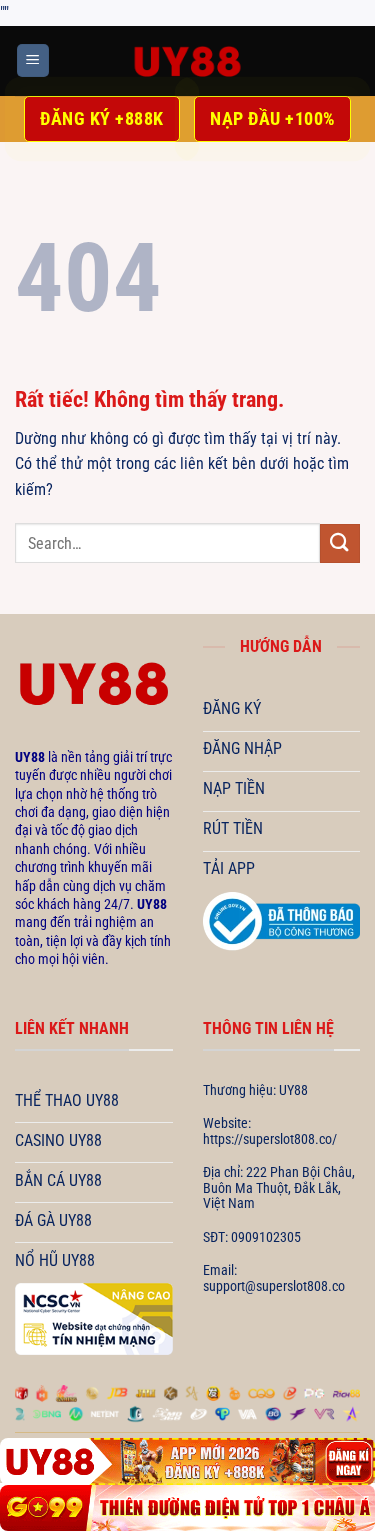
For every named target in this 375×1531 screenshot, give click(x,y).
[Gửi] (340, 543)
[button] (33, 60)
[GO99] (187, 1508)
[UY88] (188, 61)
